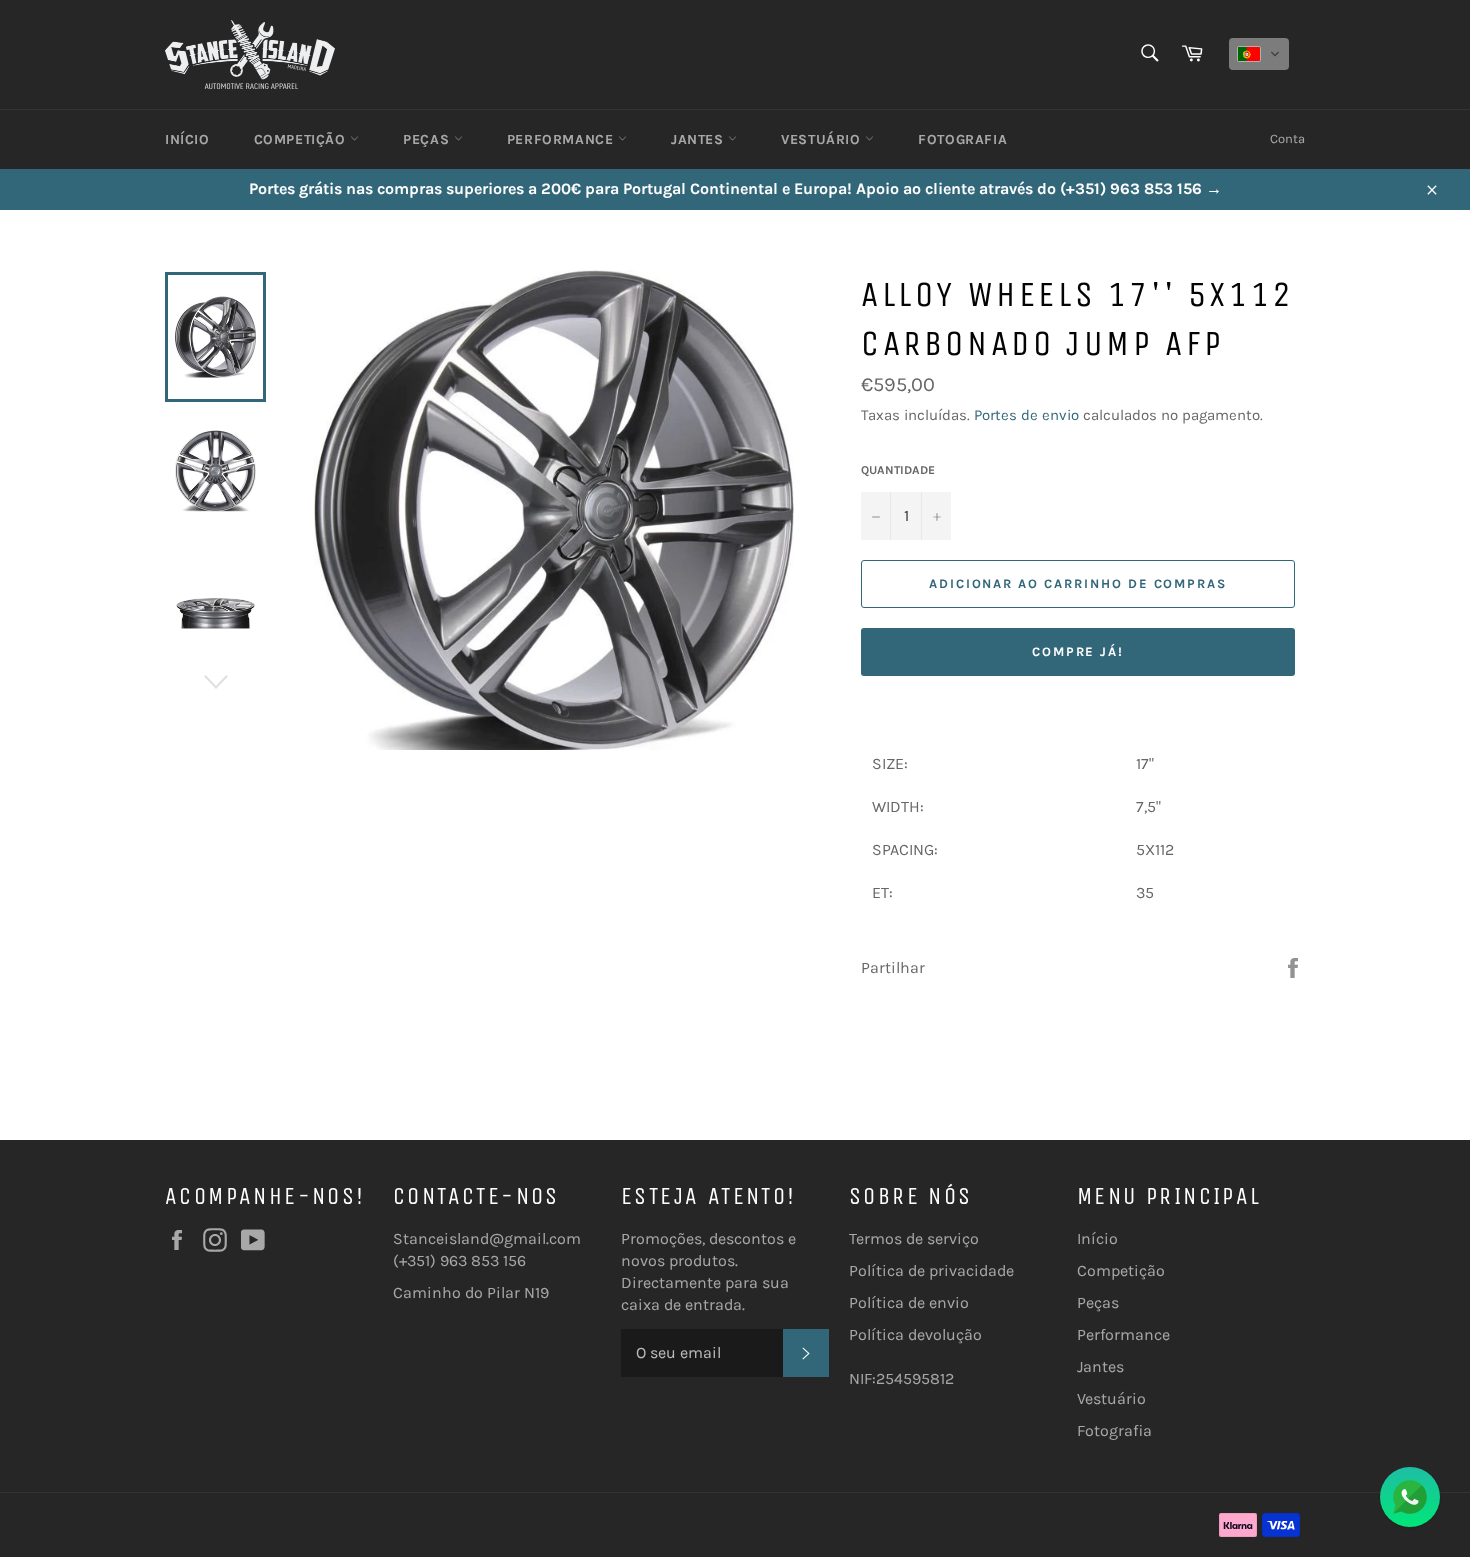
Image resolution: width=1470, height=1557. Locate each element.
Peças (428, 139)
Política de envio (909, 1302)
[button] (1259, 54)
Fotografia (962, 139)
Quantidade (898, 470)
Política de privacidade (931, 1270)
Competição (302, 139)
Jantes (699, 139)
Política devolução (915, 1334)
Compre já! (1078, 651)
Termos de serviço (914, 1238)
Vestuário (823, 139)
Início (187, 139)
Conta (1287, 138)
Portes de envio (1026, 415)
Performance (562, 139)
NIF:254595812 (901, 1378)
